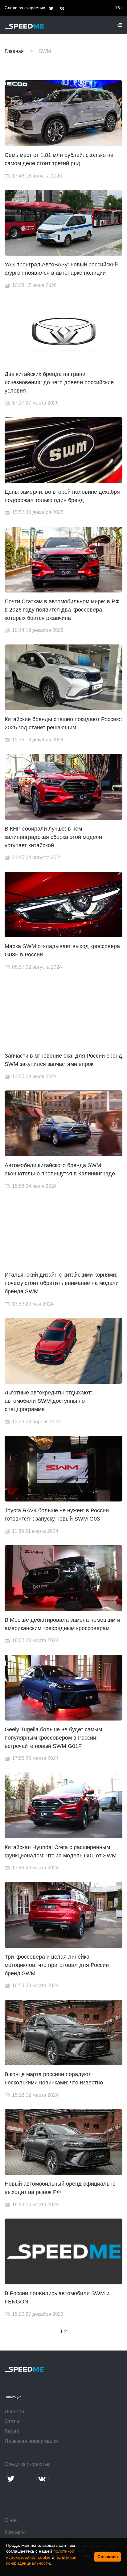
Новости (14, 2412)
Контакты (15, 2532)
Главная (14, 51)
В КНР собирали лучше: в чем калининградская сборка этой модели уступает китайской (53, 837)
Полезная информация (31, 2441)
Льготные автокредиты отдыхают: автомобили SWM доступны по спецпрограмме (48, 1401)
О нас (11, 2520)
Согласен (108, 2557)
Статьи (13, 2421)
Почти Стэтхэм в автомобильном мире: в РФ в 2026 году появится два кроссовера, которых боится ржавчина (62, 610)
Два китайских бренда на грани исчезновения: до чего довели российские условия (59, 382)
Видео (12, 2431)
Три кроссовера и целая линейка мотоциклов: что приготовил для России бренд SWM (57, 1965)
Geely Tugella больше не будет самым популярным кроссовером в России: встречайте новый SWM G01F (53, 1738)
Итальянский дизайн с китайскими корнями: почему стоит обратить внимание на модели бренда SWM (62, 1283)
